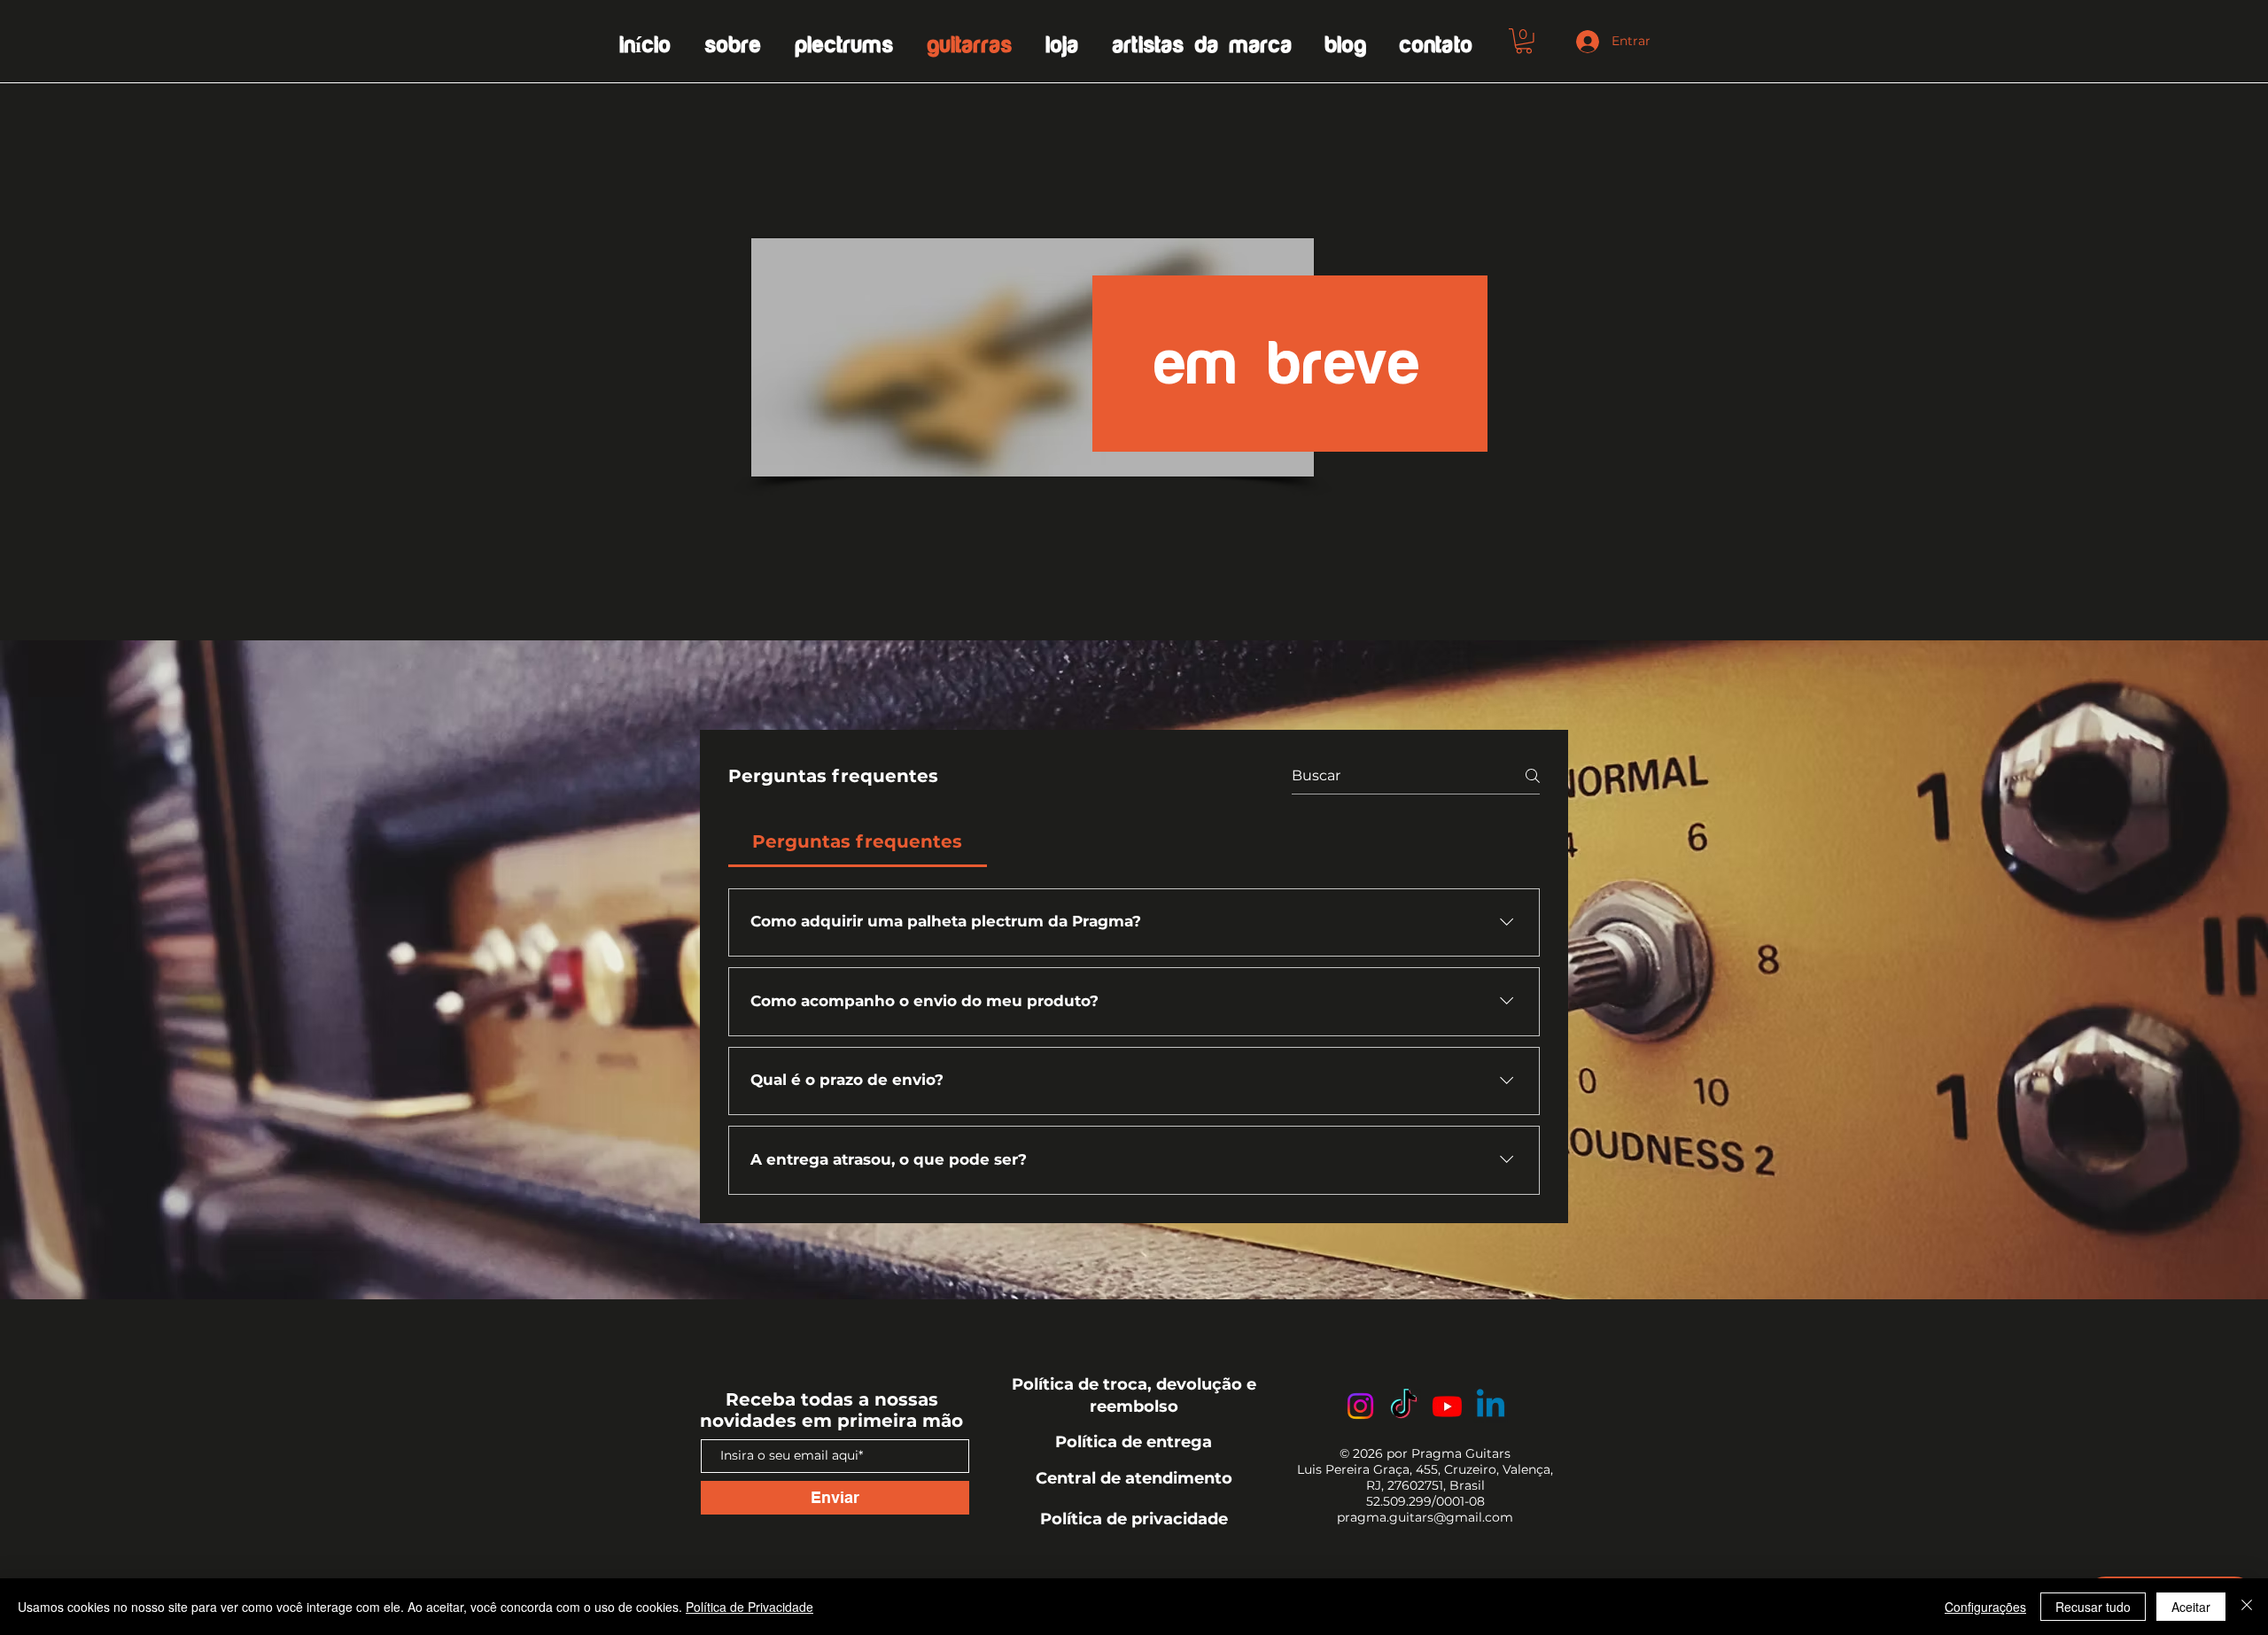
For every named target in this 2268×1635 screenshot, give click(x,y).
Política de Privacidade (750, 1607)
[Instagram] (1360, 1406)
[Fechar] (2247, 1607)
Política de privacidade (1134, 1519)
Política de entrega (1134, 1442)
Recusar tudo (2093, 1607)
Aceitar (2191, 1607)
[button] (1524, 41)
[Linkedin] (1491, 1406)
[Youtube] (1447, 1406)
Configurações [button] (1985, 1607)
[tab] (858, 841)
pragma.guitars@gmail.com (1425, 1517)
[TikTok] (1404, 1406)
